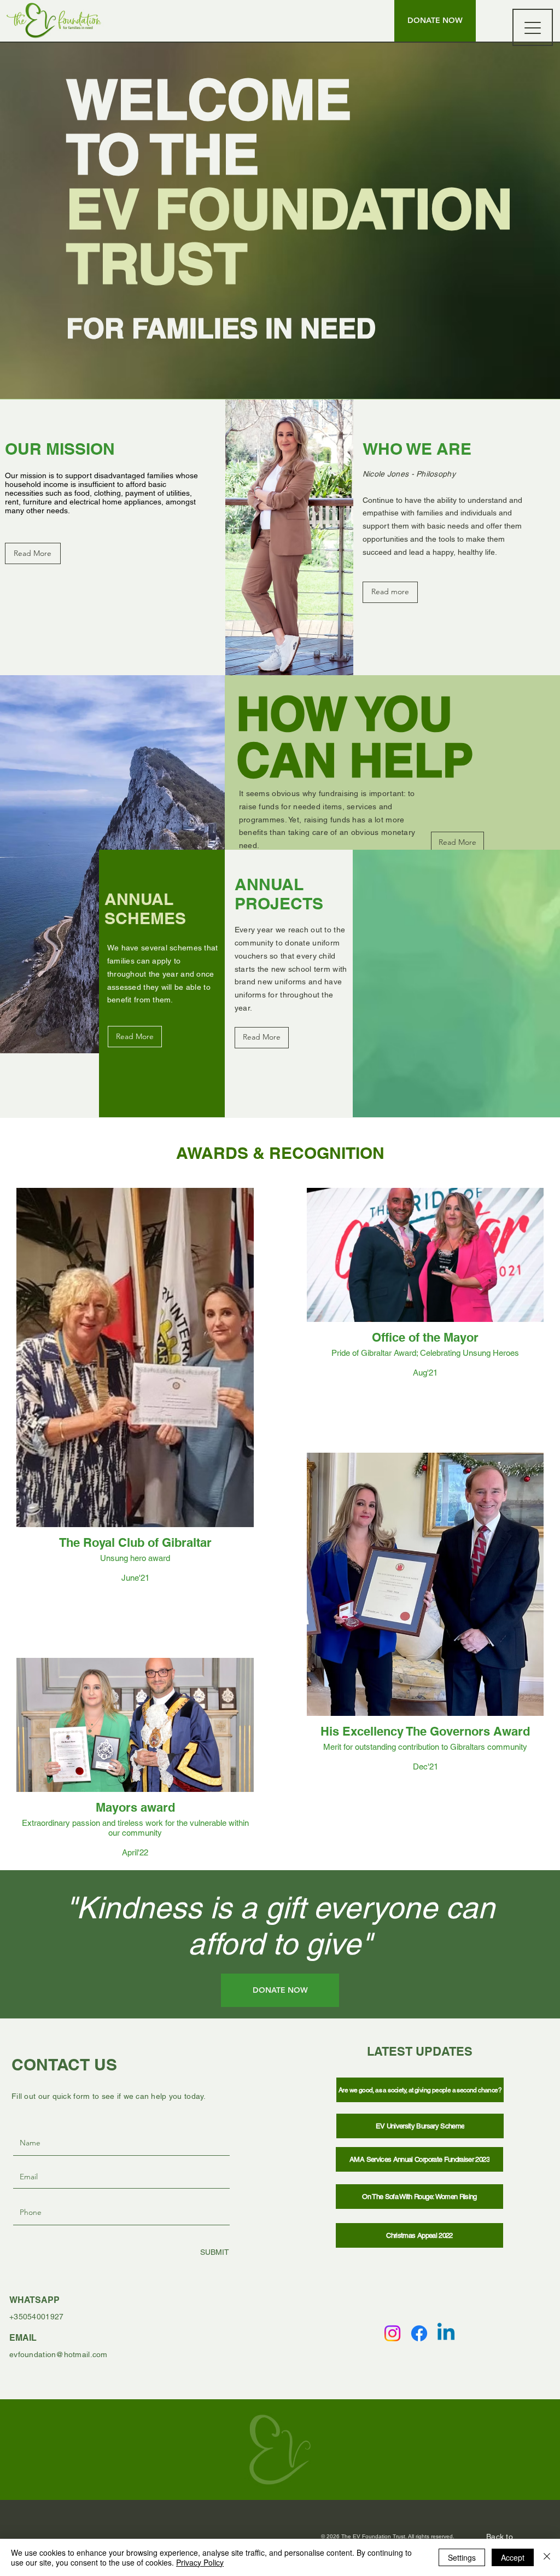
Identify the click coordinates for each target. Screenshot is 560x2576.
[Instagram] (392, 2333)
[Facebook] (419, 2333)
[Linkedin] (446, 2333)
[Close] (547, 2557)
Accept (513, 2557)
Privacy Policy (200, 2562)
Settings (462, 2557)
